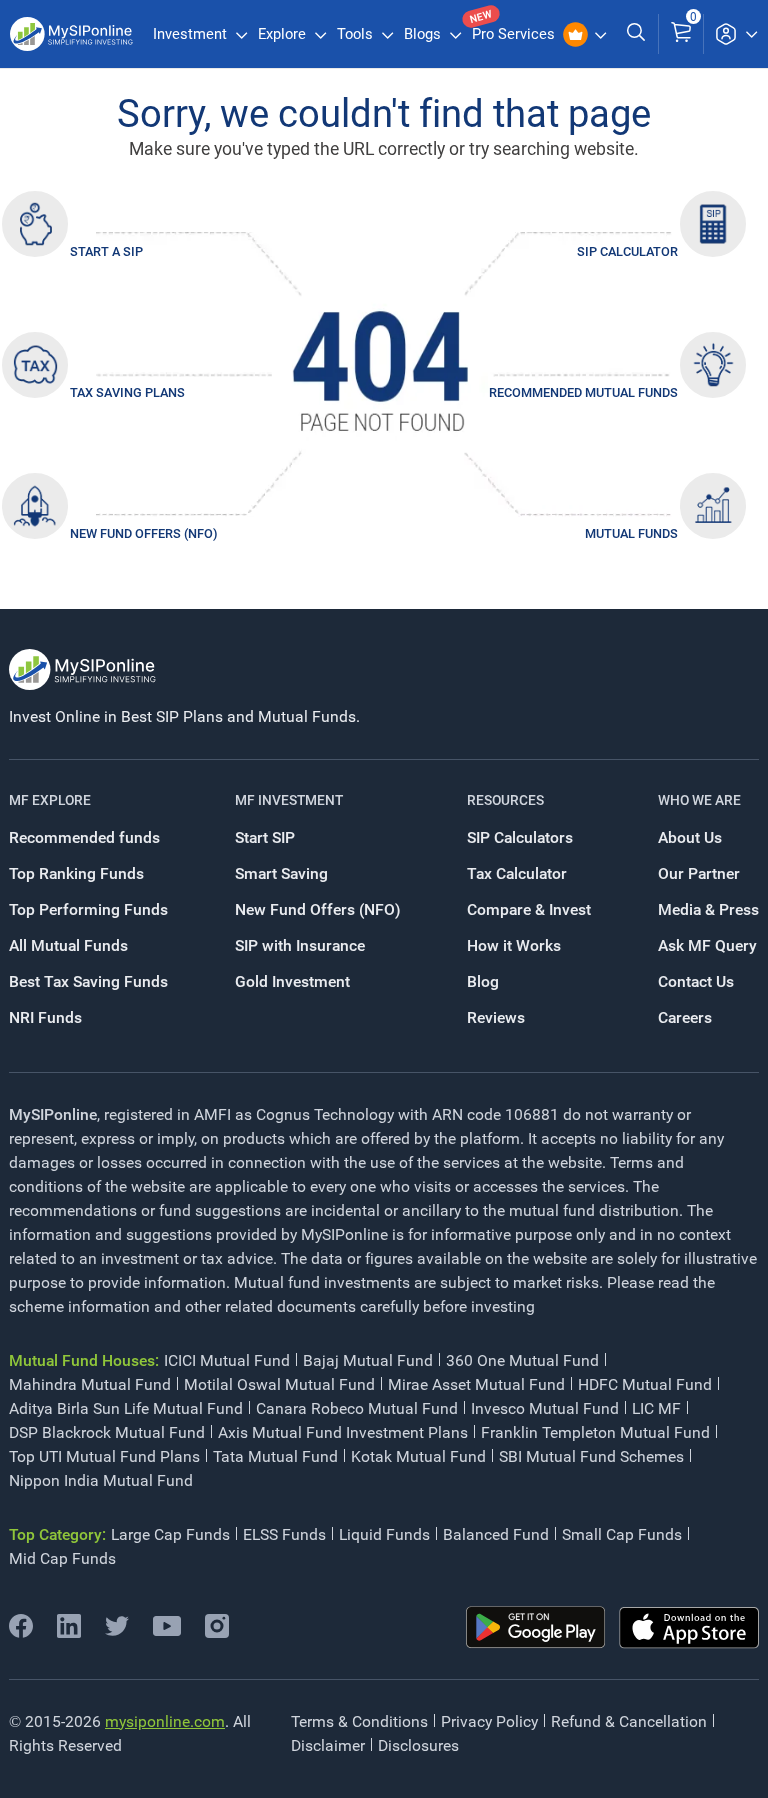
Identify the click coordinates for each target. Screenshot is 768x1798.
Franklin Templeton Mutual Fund (595, 1432)
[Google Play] (536, 1627)
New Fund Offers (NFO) (143, 533)
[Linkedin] (69, 1632)
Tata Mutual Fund (275, 1456)
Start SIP (265, 837)
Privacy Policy (489, 1721)
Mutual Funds (631, 533)
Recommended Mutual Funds (583, 392)
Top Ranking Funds (76, 873)
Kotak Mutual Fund (418, 1456)
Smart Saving (281, 873)
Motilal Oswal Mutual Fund (279, 1384)
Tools (357, 34)
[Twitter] (117, 1632)
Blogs (424, 34)
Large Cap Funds (170, 1534)
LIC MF (656, 1408)
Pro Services (515, 34)
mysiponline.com (165, 1721)
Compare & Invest (529, 909)
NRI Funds (45, 1017)
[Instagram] (217, 1632)
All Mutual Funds (68, 945)
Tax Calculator (517, 873)
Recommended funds (84, 837)
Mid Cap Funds (62, 1558)
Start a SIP (106, 251)
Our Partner (699, 873)
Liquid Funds (384, 1534)
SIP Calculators (520, 837)
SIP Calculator (627, 251)
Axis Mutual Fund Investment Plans (343, 1432)
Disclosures (418, 1745)
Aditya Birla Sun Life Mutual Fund (126, 1408)
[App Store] (689, 1628)
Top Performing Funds (88, 909)
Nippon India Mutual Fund (101, 1480)
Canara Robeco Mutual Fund (357, 1408)
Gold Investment (292, 981)
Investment (192, 34)
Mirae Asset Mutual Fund (476, 1384)
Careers (685, 1017)
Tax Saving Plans (127, 392)
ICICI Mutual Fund (227, 1360)
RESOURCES (505, 800)
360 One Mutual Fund (522, 1360)
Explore (284, 34)
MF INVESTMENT (289, 800)
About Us (690, 837)
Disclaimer (328, 1745)
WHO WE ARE (699, 800)
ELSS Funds (284, 1534)
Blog (483, 981)
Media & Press (708, 909)
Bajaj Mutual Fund (368, 1360)
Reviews (496, 1017)
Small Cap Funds (622, 1534)
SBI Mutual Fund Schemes (591, 1456)
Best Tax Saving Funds (88, 981)
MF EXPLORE (50, 800)
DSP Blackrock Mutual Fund (107, 1432)
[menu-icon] (736, 34)
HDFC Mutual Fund (645, 1384)
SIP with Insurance (300, 945)
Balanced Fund (496, 1534)
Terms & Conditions (359, 1721)
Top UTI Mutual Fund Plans (104, 1456)
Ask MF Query (707, 945)
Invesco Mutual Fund (545, 1408)
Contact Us (696, 981)
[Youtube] (167, 1630)
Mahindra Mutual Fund (90, 1384)
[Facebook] (21, 1632)
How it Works (514, 945)
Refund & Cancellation (629, 1721)
